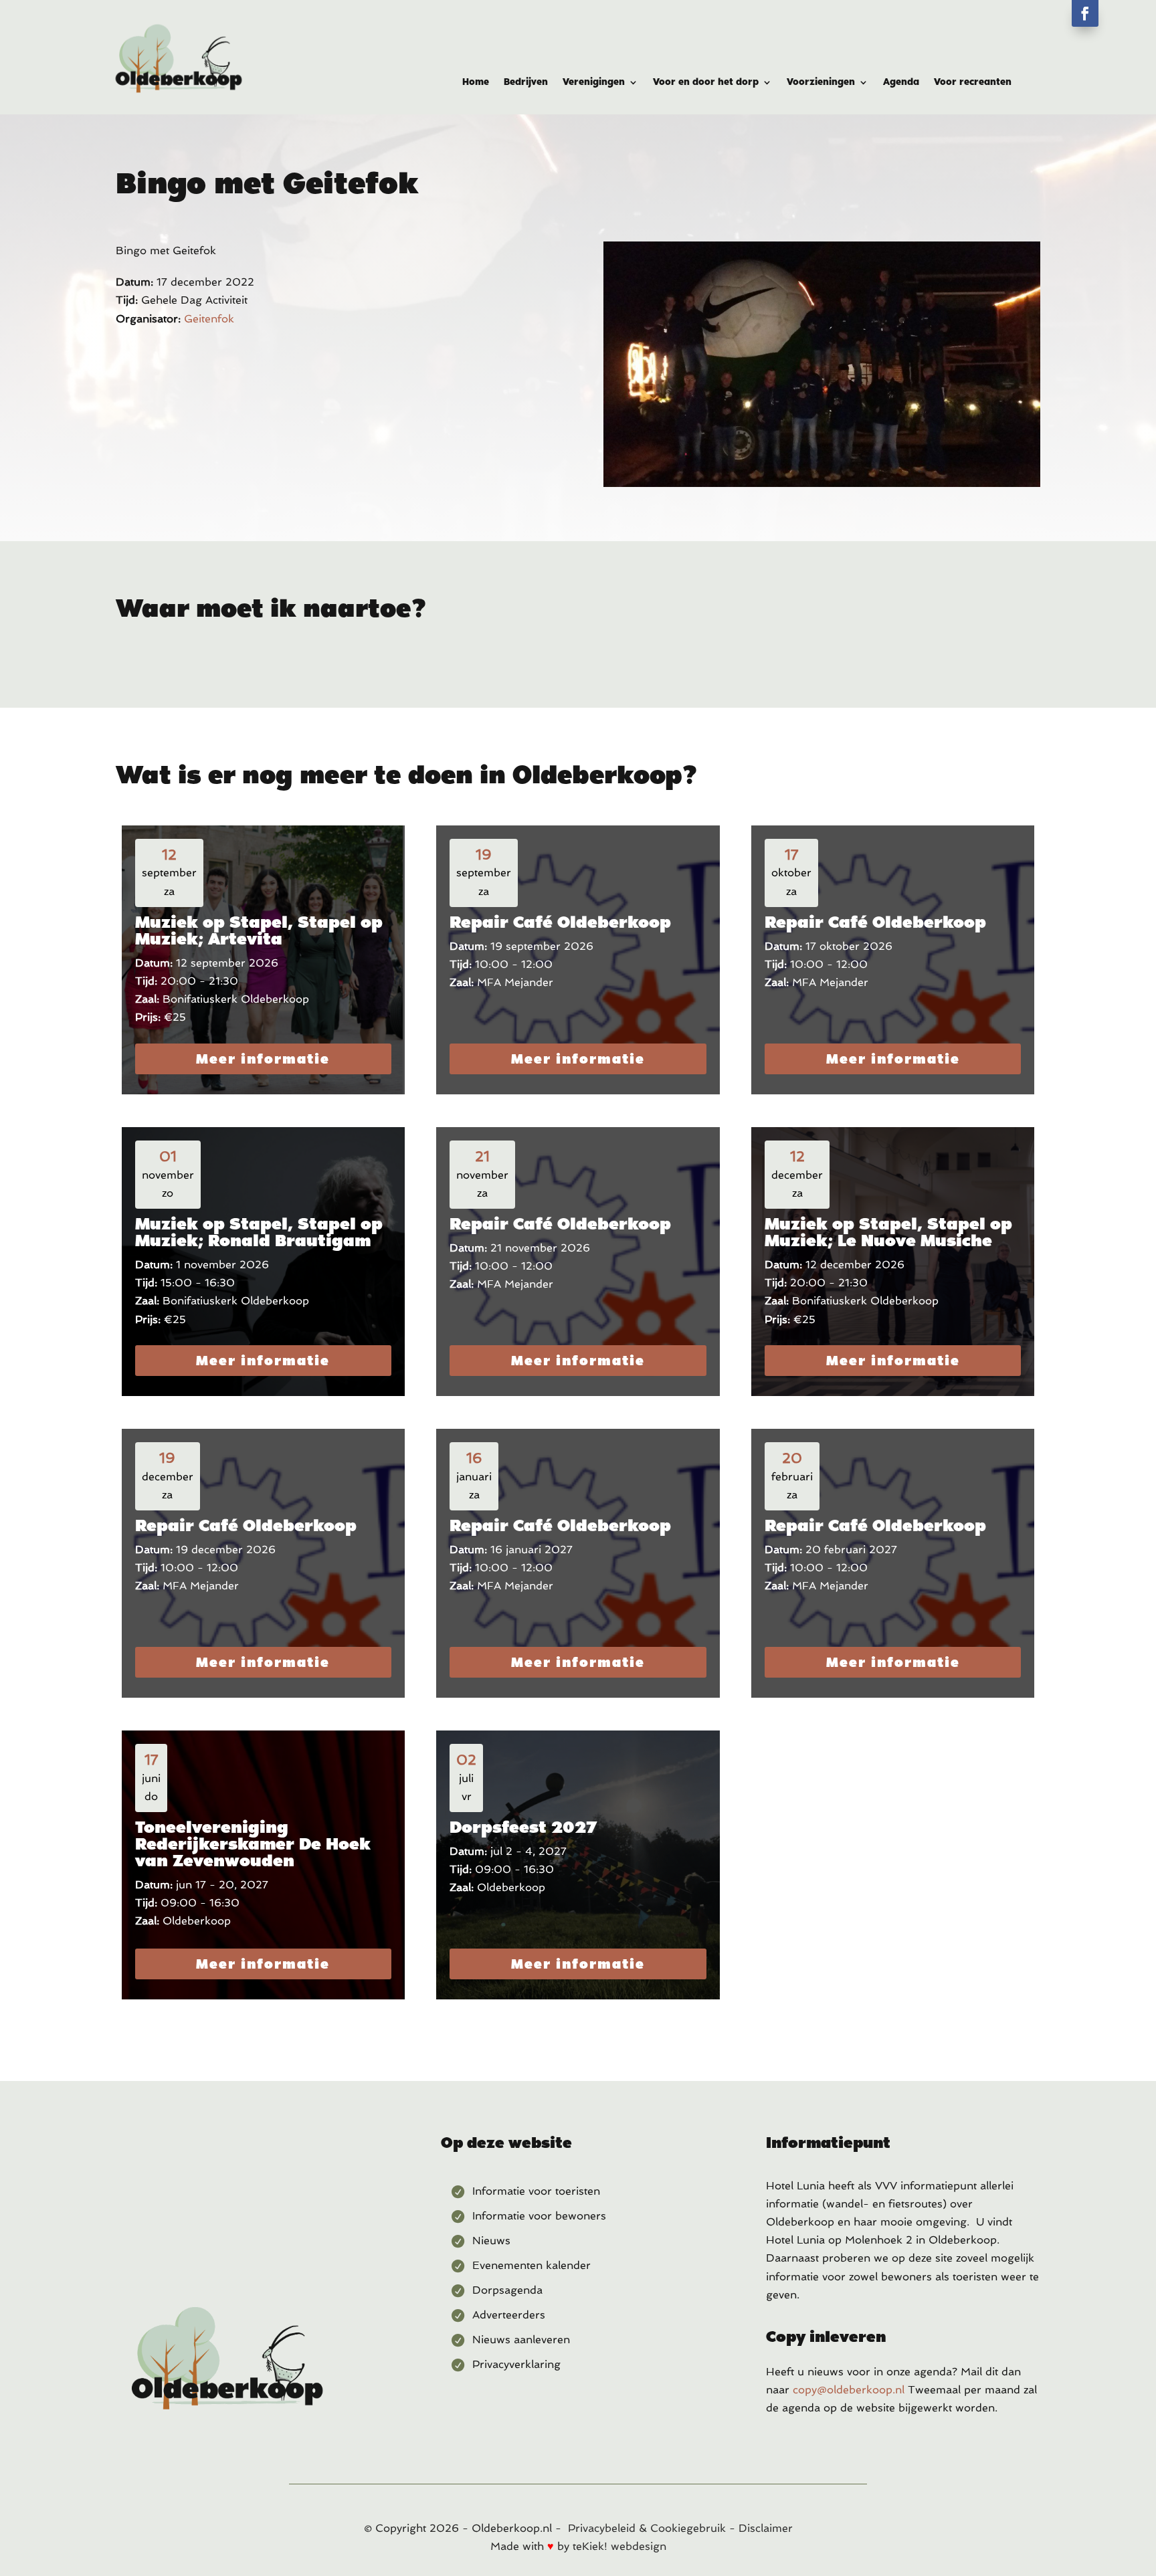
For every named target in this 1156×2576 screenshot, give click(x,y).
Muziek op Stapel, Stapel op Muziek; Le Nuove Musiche (888, 1232)
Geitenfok (209, 319)
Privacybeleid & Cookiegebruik (647, 2528)
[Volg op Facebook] (1085, 13)
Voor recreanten (973, 82)
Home (476, 82)
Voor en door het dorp (706, 82)
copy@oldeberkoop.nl (849, 2390)
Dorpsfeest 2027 (523, 1827)
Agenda (901, 82)
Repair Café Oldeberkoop (560, 922)
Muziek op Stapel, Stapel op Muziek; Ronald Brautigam (259, 1232)
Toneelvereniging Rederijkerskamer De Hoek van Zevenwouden (253, 1844)
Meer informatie (263, 1059)
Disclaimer (766, 2528)
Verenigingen (594, 82)
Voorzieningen (821, 82)
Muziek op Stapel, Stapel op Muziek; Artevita (259, 930)
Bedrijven (526, 82)
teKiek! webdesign (619, 2546)
